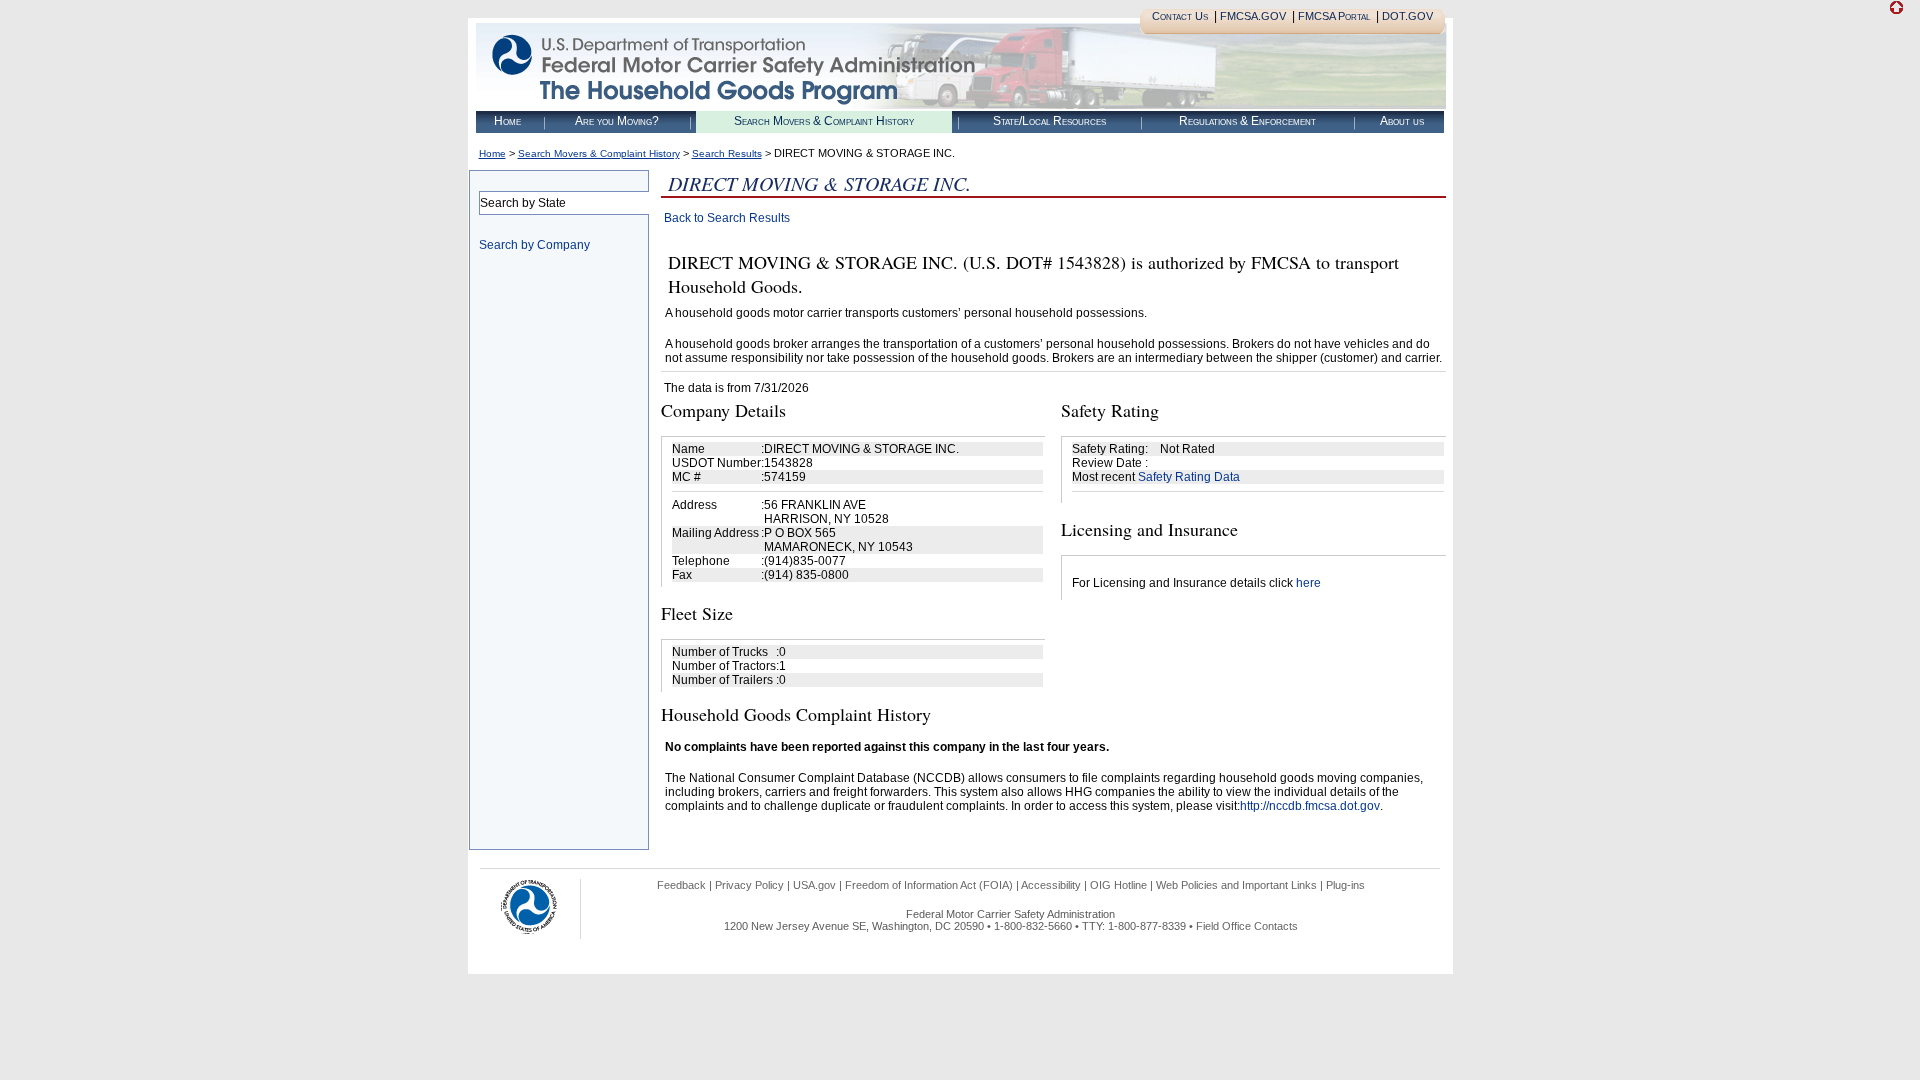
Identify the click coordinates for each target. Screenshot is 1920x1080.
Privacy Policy (749, 885)
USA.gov (814, 885)
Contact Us (1180, 16)
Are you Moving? (617, 121)
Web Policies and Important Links (1236, 885)
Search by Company (534, 245)
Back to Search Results (727, 218)
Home (507, 121)
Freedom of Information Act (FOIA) (929, 885)
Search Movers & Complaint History (824, 121)
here (1308, 583)
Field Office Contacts (1247, 926)
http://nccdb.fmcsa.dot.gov (1310, 806)
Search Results (727, 153)
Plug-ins (1345, 885)
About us (1402, 121)
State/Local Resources (1049, 121)
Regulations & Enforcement (1247, 121)
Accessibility (1051, 885)
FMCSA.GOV (1253, 16)
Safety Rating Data (1189, 477)
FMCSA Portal (1334, 16)
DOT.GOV (1407, 16)
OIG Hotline (1118, 885)
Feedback (681, 885)
